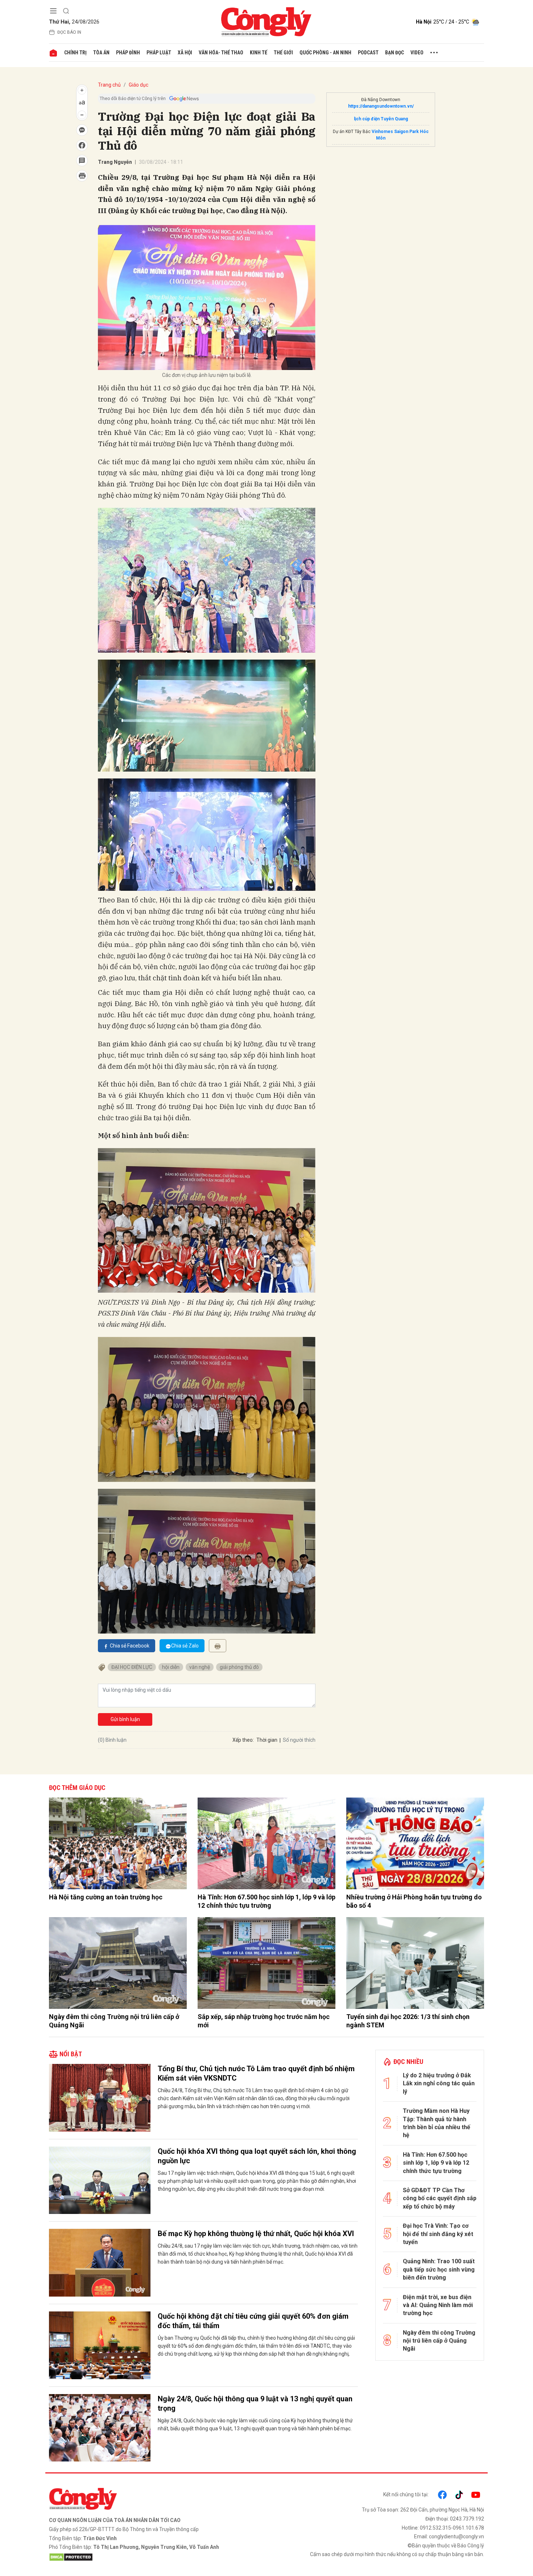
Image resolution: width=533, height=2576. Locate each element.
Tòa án (101, 53)
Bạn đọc (394, 53)
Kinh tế (259, 53)
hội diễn (171, 1667)
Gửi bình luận (125, 1719)
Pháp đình (128, 53)
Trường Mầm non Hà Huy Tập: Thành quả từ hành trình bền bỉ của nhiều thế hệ (437, 2123)
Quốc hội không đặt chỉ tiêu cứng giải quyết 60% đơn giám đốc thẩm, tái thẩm (253, 2321)
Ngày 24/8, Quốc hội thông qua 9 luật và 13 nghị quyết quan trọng (255, 2403)
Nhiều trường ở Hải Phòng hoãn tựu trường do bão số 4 (414, 1901)
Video (417, 53)
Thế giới (283, 53)
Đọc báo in (69, 32)
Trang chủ (109, 85)
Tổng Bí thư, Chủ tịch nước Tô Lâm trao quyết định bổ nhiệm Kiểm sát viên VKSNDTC (256, 2073)
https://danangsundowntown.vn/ (381, 106)
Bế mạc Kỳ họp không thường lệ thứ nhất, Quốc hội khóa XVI (256, 2234)
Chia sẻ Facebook (130, 1646)
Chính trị (75, 53)
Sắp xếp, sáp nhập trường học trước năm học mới (264, 2021)
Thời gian (267, 1740)
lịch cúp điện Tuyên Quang (381, 119)
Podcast (368, 53)
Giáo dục (139, 85)
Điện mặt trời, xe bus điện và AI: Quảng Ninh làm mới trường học (438, 2305)
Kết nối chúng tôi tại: (406, 2494)
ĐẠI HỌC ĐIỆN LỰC (132, 1667)
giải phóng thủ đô (239, 1667)
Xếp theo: (243, 1740)
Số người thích (299, 1740)
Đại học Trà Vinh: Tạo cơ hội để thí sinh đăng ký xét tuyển (438, 2234)
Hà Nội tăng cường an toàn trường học (106, 1897)
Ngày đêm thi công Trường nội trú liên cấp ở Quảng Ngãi (114, 2021)
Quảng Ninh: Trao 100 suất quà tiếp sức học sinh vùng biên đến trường (439, 2269)
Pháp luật (159, 53)
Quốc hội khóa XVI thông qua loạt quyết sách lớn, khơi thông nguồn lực (257, 2156)
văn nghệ (200, 1667)
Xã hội (185, 53)
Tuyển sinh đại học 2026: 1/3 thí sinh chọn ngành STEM (408, 2021)
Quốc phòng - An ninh (325, 53)
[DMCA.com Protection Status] (156, 2557)
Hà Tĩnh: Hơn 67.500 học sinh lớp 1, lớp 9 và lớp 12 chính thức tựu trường (266, 1901)
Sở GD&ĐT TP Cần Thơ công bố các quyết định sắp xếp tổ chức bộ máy (440, 2198)
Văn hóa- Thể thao (221, 53)
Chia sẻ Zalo (185, 1646)
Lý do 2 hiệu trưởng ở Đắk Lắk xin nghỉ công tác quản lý (439, 2083)
